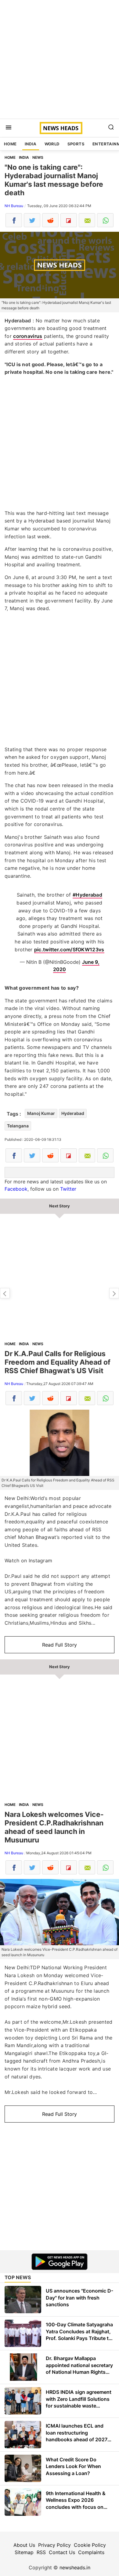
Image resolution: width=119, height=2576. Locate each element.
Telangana (18, 1126)
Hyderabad (73, 1113)
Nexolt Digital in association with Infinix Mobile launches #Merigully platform (114, 1293)
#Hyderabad (87, 895)
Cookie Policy (90, 2545)
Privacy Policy (54, 2545)
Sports (76, 144)
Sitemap (24, 2552)
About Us (24, 2545)
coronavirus (28, 336)
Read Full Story (60, 1645)
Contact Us (62, 2552)
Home (10, 144)
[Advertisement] (60, 59)
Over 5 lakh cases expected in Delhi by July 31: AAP (5, 1293)
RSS (41, 2552)
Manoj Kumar (41, 1113)
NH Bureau (14, 206)
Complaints (91, 2552)
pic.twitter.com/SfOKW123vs (69, 950)
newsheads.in (75, 2567)
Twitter (68, 1189)
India (31, 144)
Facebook (16, 1189)
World (52, 144)
